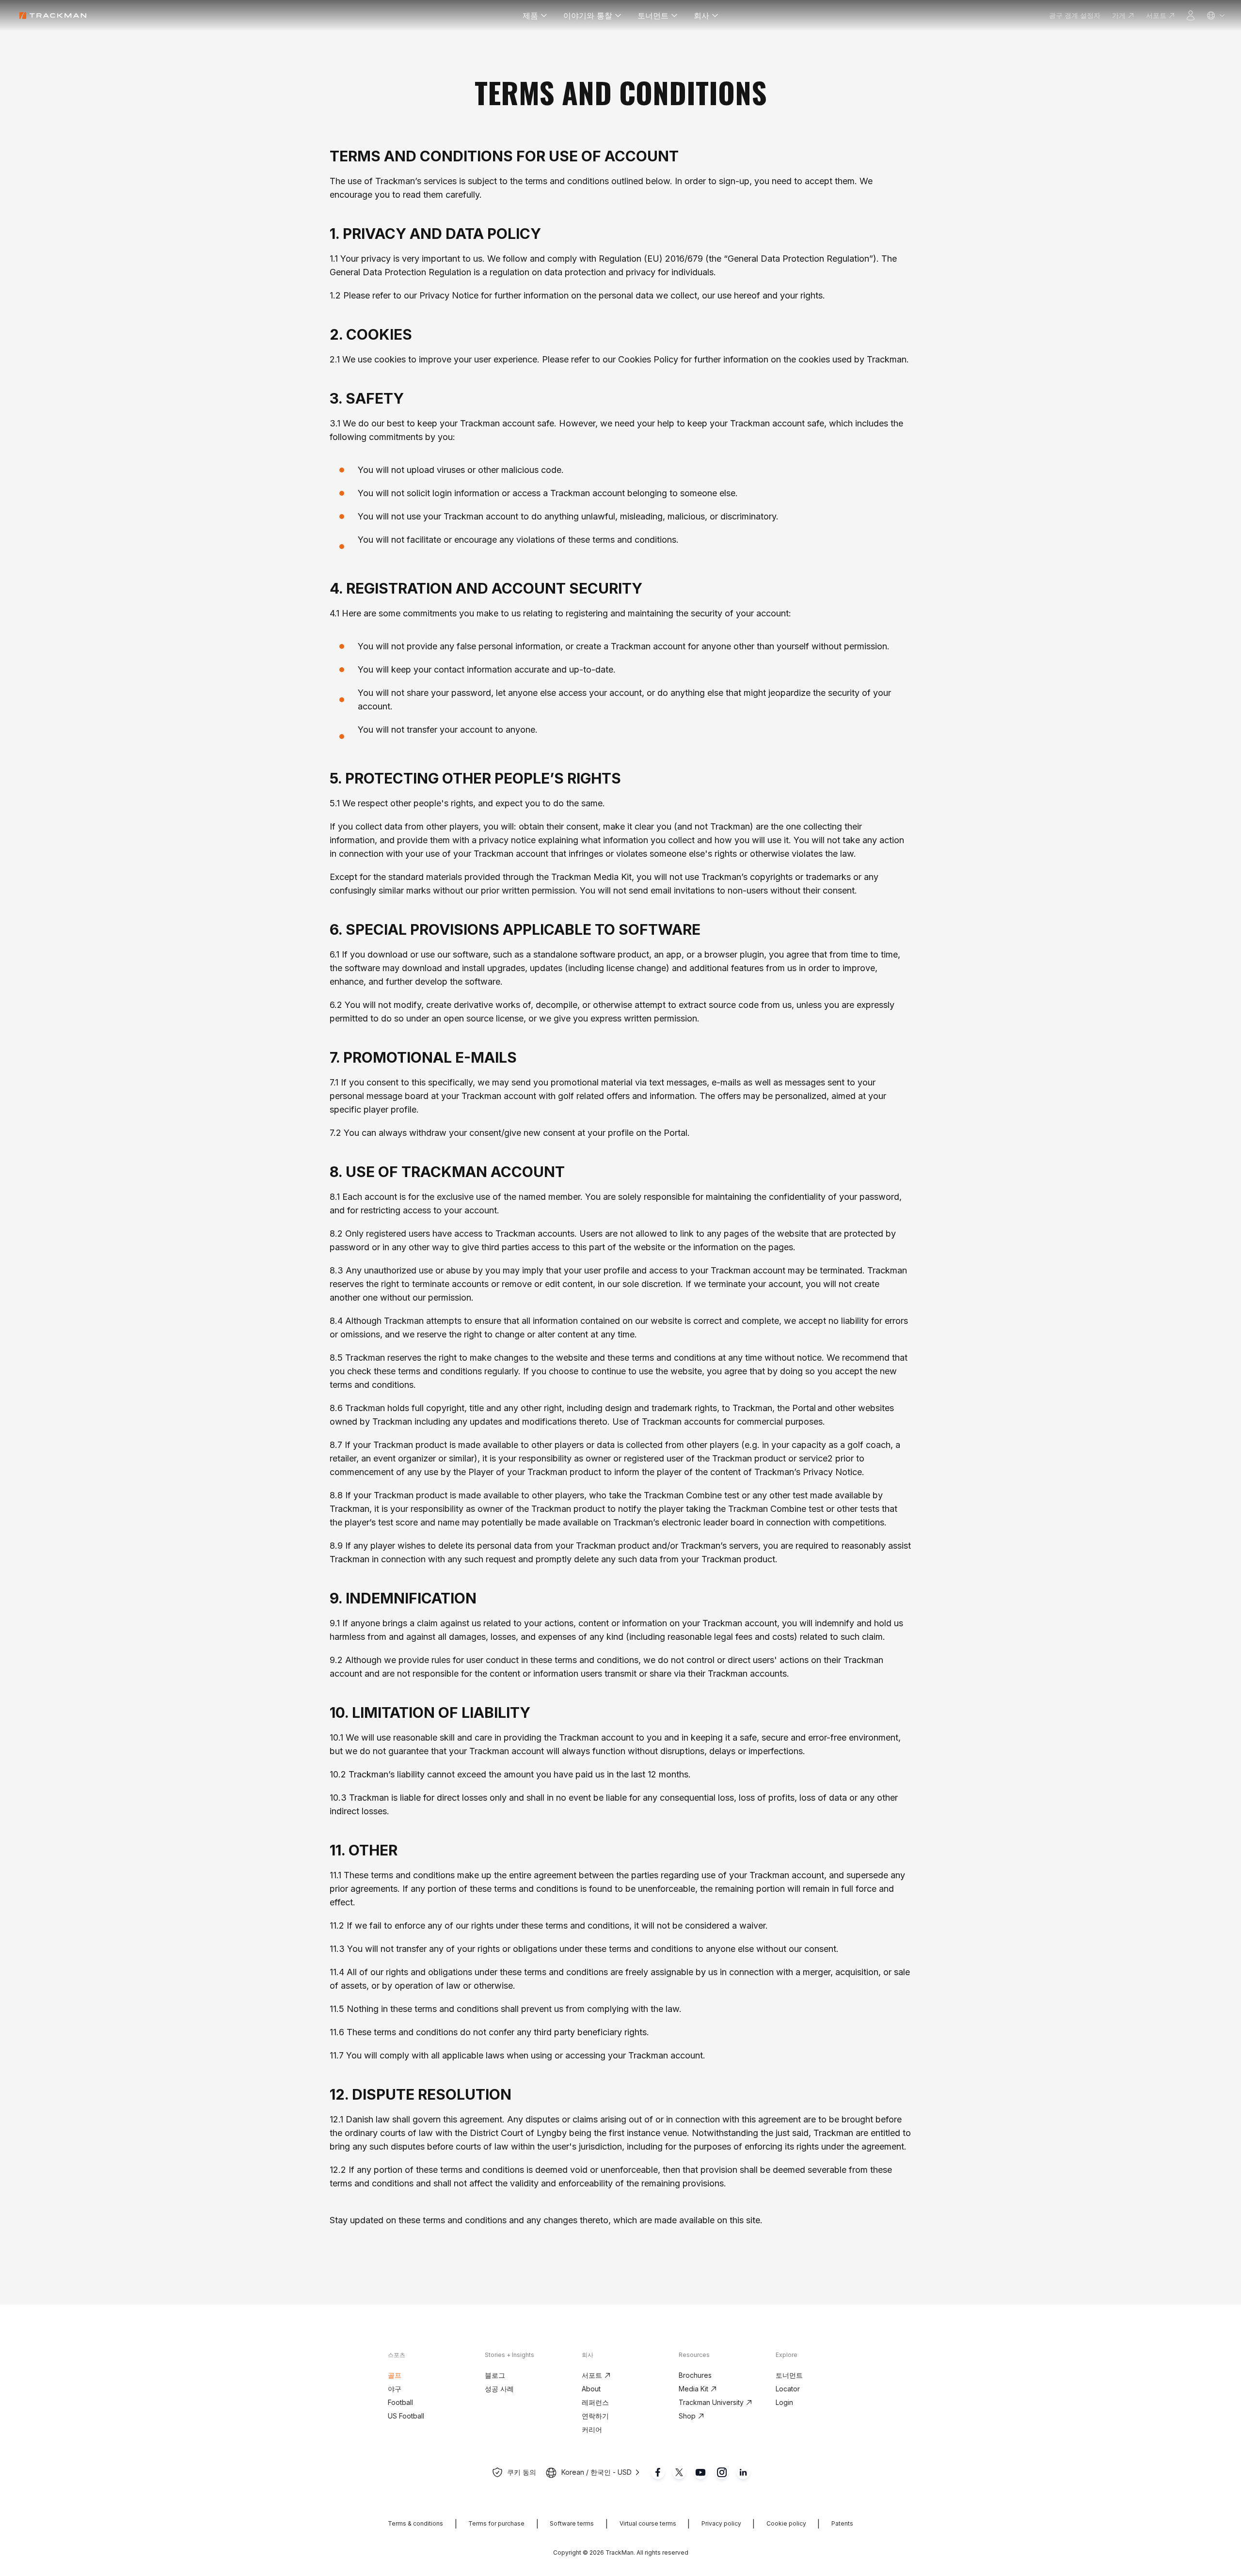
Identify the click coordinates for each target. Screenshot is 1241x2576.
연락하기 (595, 2416)
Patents (842, 2523)
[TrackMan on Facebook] (658, 2472)
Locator (788, 2389)
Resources (694, 2355)
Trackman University (711, 2402)
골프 (395, 2375)
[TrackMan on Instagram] (722, 2472)
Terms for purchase (496, 2523)
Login (784, 2402)
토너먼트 (653, 16)
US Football (406, 2416)
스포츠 (397, 2355)
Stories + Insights (509, 2355)
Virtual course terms (648, 2523)
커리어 (592, 2429)
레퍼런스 (595, 2402)
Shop (687, 2416)
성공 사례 (499, 2389)
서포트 (1156, 15)
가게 (1119, 15)
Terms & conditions (415, 2523)
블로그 (495, 2375)
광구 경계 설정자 (1075, 15)
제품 (530, 16)
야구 (395, 2389)
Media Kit (693, 2389)
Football (400, 2402)
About (591, 2389)
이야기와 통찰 (588, 16)
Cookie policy (786, 2523)
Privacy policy (721, 2523)
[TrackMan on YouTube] (700, 2472)
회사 (701, 16)
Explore (787, 2355)
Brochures (695, 2375)
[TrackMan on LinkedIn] (743, 2472)
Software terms (572, 2523)
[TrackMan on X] (679, 2472)
